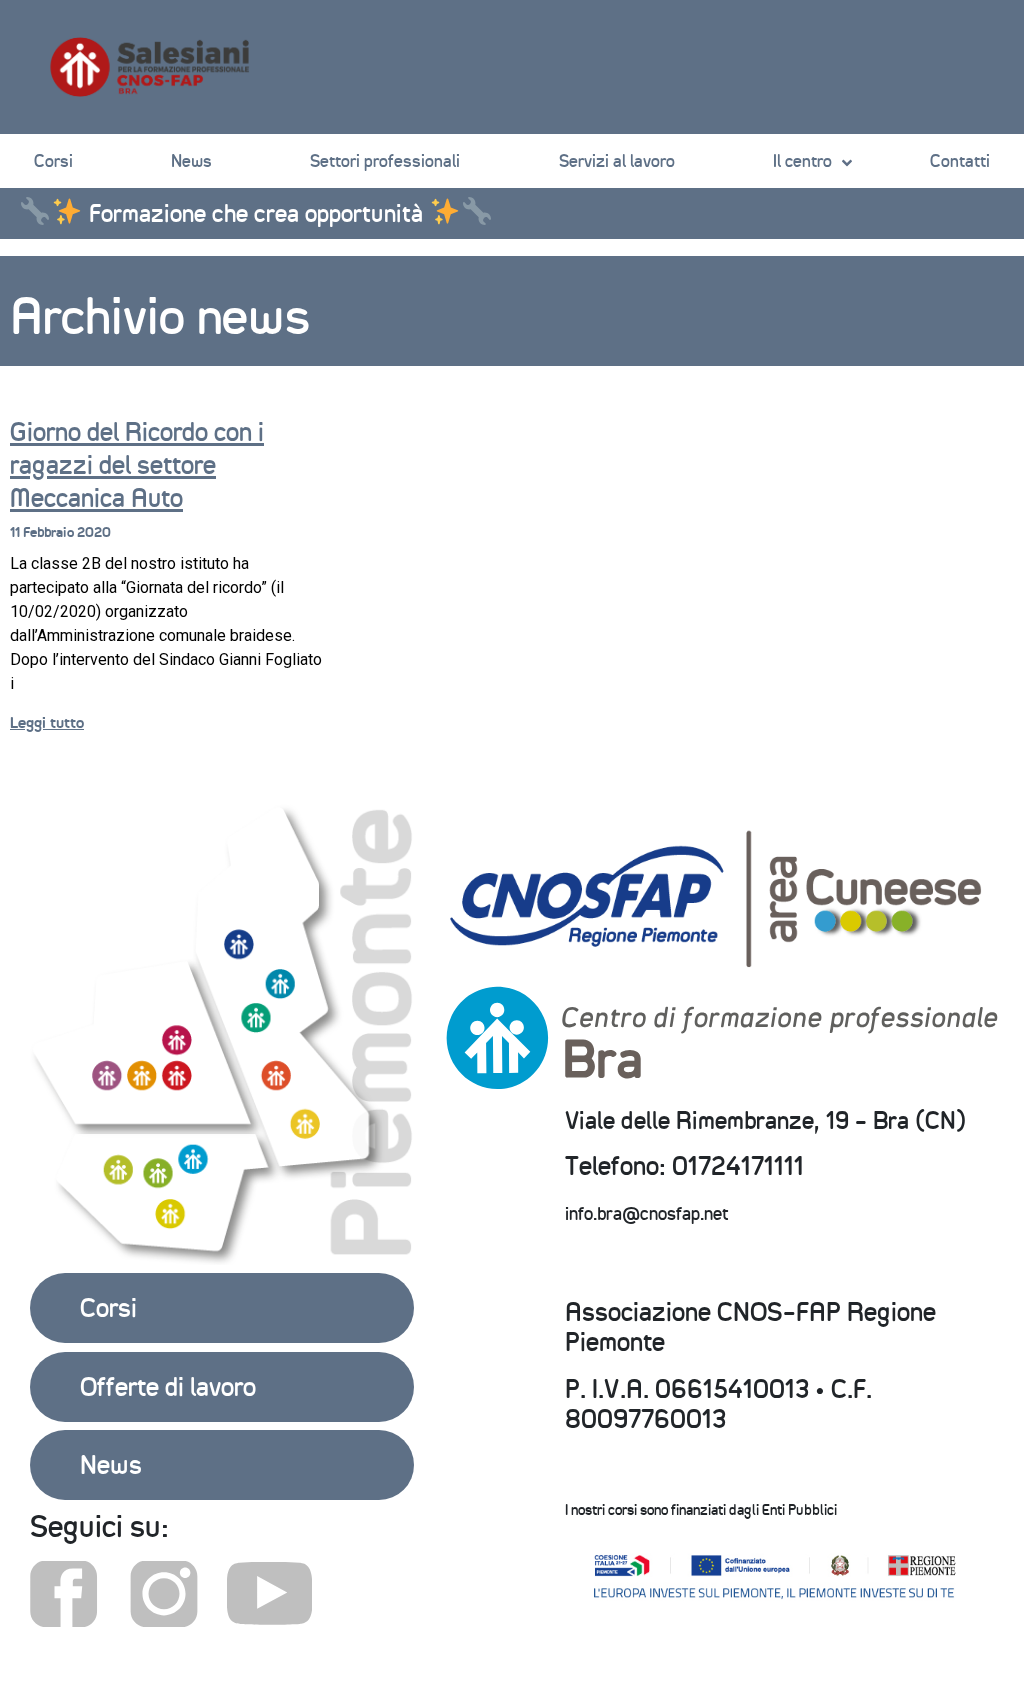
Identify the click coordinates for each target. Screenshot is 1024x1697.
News (191, 161)
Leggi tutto (47, 722)
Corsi (53, 161)
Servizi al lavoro (617, 161)
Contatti (960, 161)
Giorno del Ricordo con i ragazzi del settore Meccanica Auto (137, 465)
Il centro (802, 161)
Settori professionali (385, 161)
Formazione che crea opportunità (256, 213)
